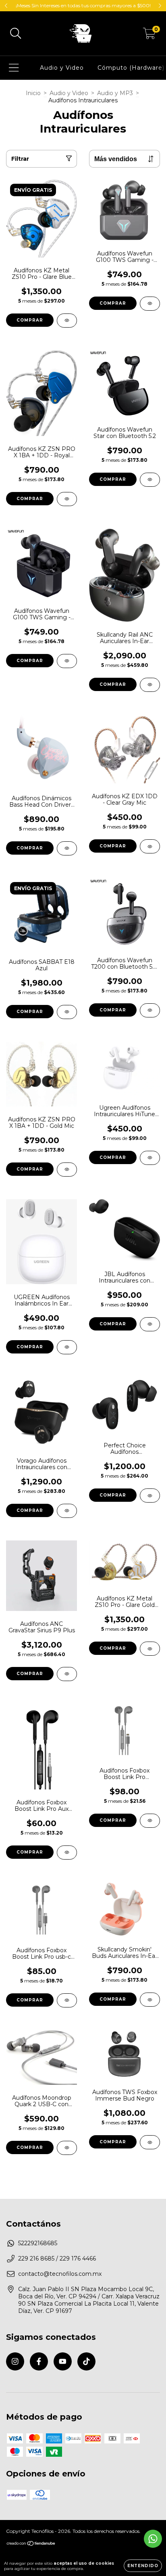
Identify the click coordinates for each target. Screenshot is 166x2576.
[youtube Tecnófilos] (63, 2361)
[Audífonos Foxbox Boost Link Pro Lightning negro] (150, 1821)
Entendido (143, 2566)
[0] (149, 35)
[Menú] (14, 68)
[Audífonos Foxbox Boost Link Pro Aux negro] (67, 1853)
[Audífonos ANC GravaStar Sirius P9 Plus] (67, 1674)
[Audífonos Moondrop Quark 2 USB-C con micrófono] (67, 2148)
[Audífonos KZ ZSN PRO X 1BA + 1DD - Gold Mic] (67, 1170)
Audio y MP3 (115, 93)
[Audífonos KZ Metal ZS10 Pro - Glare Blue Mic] (67, 321)
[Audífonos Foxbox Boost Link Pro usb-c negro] (67, 2000)
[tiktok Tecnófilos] (86, 2361)
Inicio (33, 93)
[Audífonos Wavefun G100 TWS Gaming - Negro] (67, 661)
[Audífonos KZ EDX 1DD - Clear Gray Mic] (150, 846)
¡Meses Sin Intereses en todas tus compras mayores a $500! (83, 5)
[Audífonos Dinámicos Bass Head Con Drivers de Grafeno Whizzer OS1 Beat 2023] (67, 848)
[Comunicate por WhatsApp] (153, 2539)
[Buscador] (16, 34)
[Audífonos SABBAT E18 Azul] (67, 1012)
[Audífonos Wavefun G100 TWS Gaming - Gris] (150, 304)
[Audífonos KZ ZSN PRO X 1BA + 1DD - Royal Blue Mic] (67, 499)
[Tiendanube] (31, 2544)
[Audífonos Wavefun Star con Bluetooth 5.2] (150, 480)
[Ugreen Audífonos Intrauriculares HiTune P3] (150, 1158)
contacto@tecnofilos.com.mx (60, 2274)
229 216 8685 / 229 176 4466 (57, 2258)
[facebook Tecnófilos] (39, 2361)
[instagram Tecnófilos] (15, 2361)
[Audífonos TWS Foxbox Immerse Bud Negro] (150, 2142)
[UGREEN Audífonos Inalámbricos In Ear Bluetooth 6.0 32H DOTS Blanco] (67, 1347)
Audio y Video (62, 68)
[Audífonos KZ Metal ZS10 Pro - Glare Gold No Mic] (150, 1649)
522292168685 (38, 2243)
